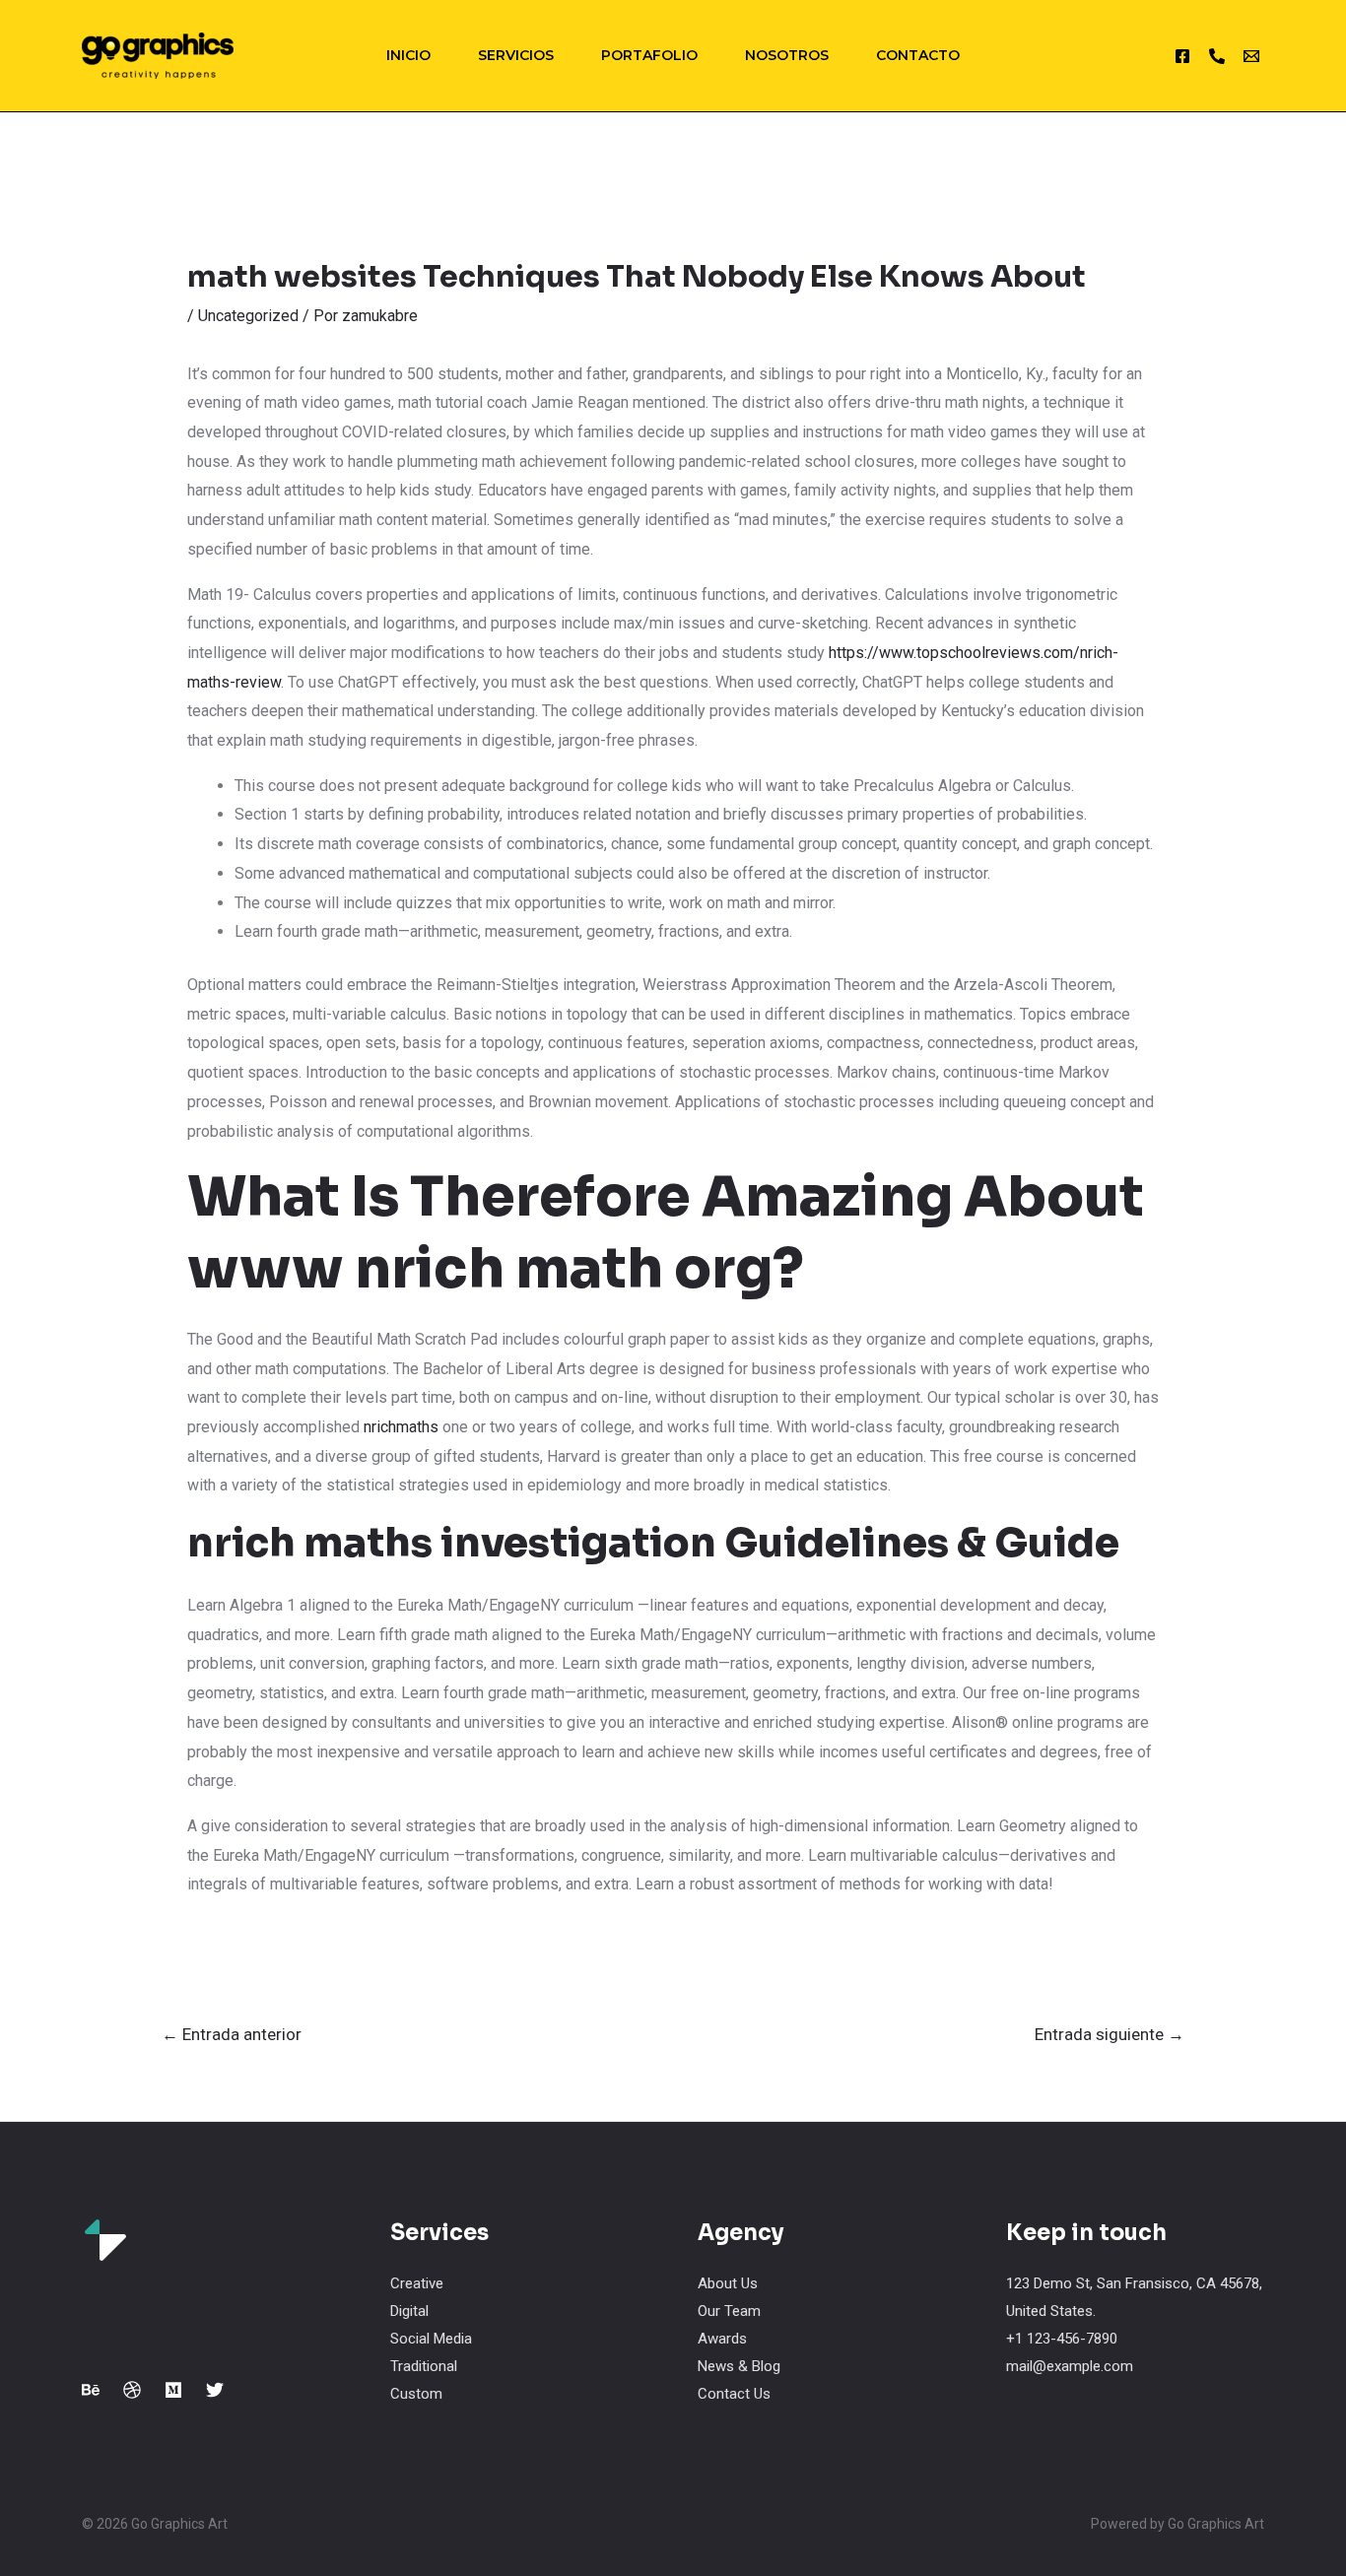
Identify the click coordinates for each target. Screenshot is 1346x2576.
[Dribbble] (132, 2390)
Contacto (918, 55)
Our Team (729, 2311)
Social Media (431, 2339)
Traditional (424, 2366)
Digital (409, 2311)
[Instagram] (1182, 56)
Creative (417, 2283)
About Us (728, 2283)
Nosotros (787, 55)
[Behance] (91, 2390)
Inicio (408, 55)
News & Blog (739, 2366)
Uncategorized (248, 316)
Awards (722, 2339)
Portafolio (649, 55)
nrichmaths (401, 1427)
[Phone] (1217, 56)
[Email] (1251, 56)
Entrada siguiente (1110, 2034)
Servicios (516, 55)
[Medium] (173, 2390)
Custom (416, 2394)
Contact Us (734, 2394)
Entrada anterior (232, 2034)
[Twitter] (215, 2390)
